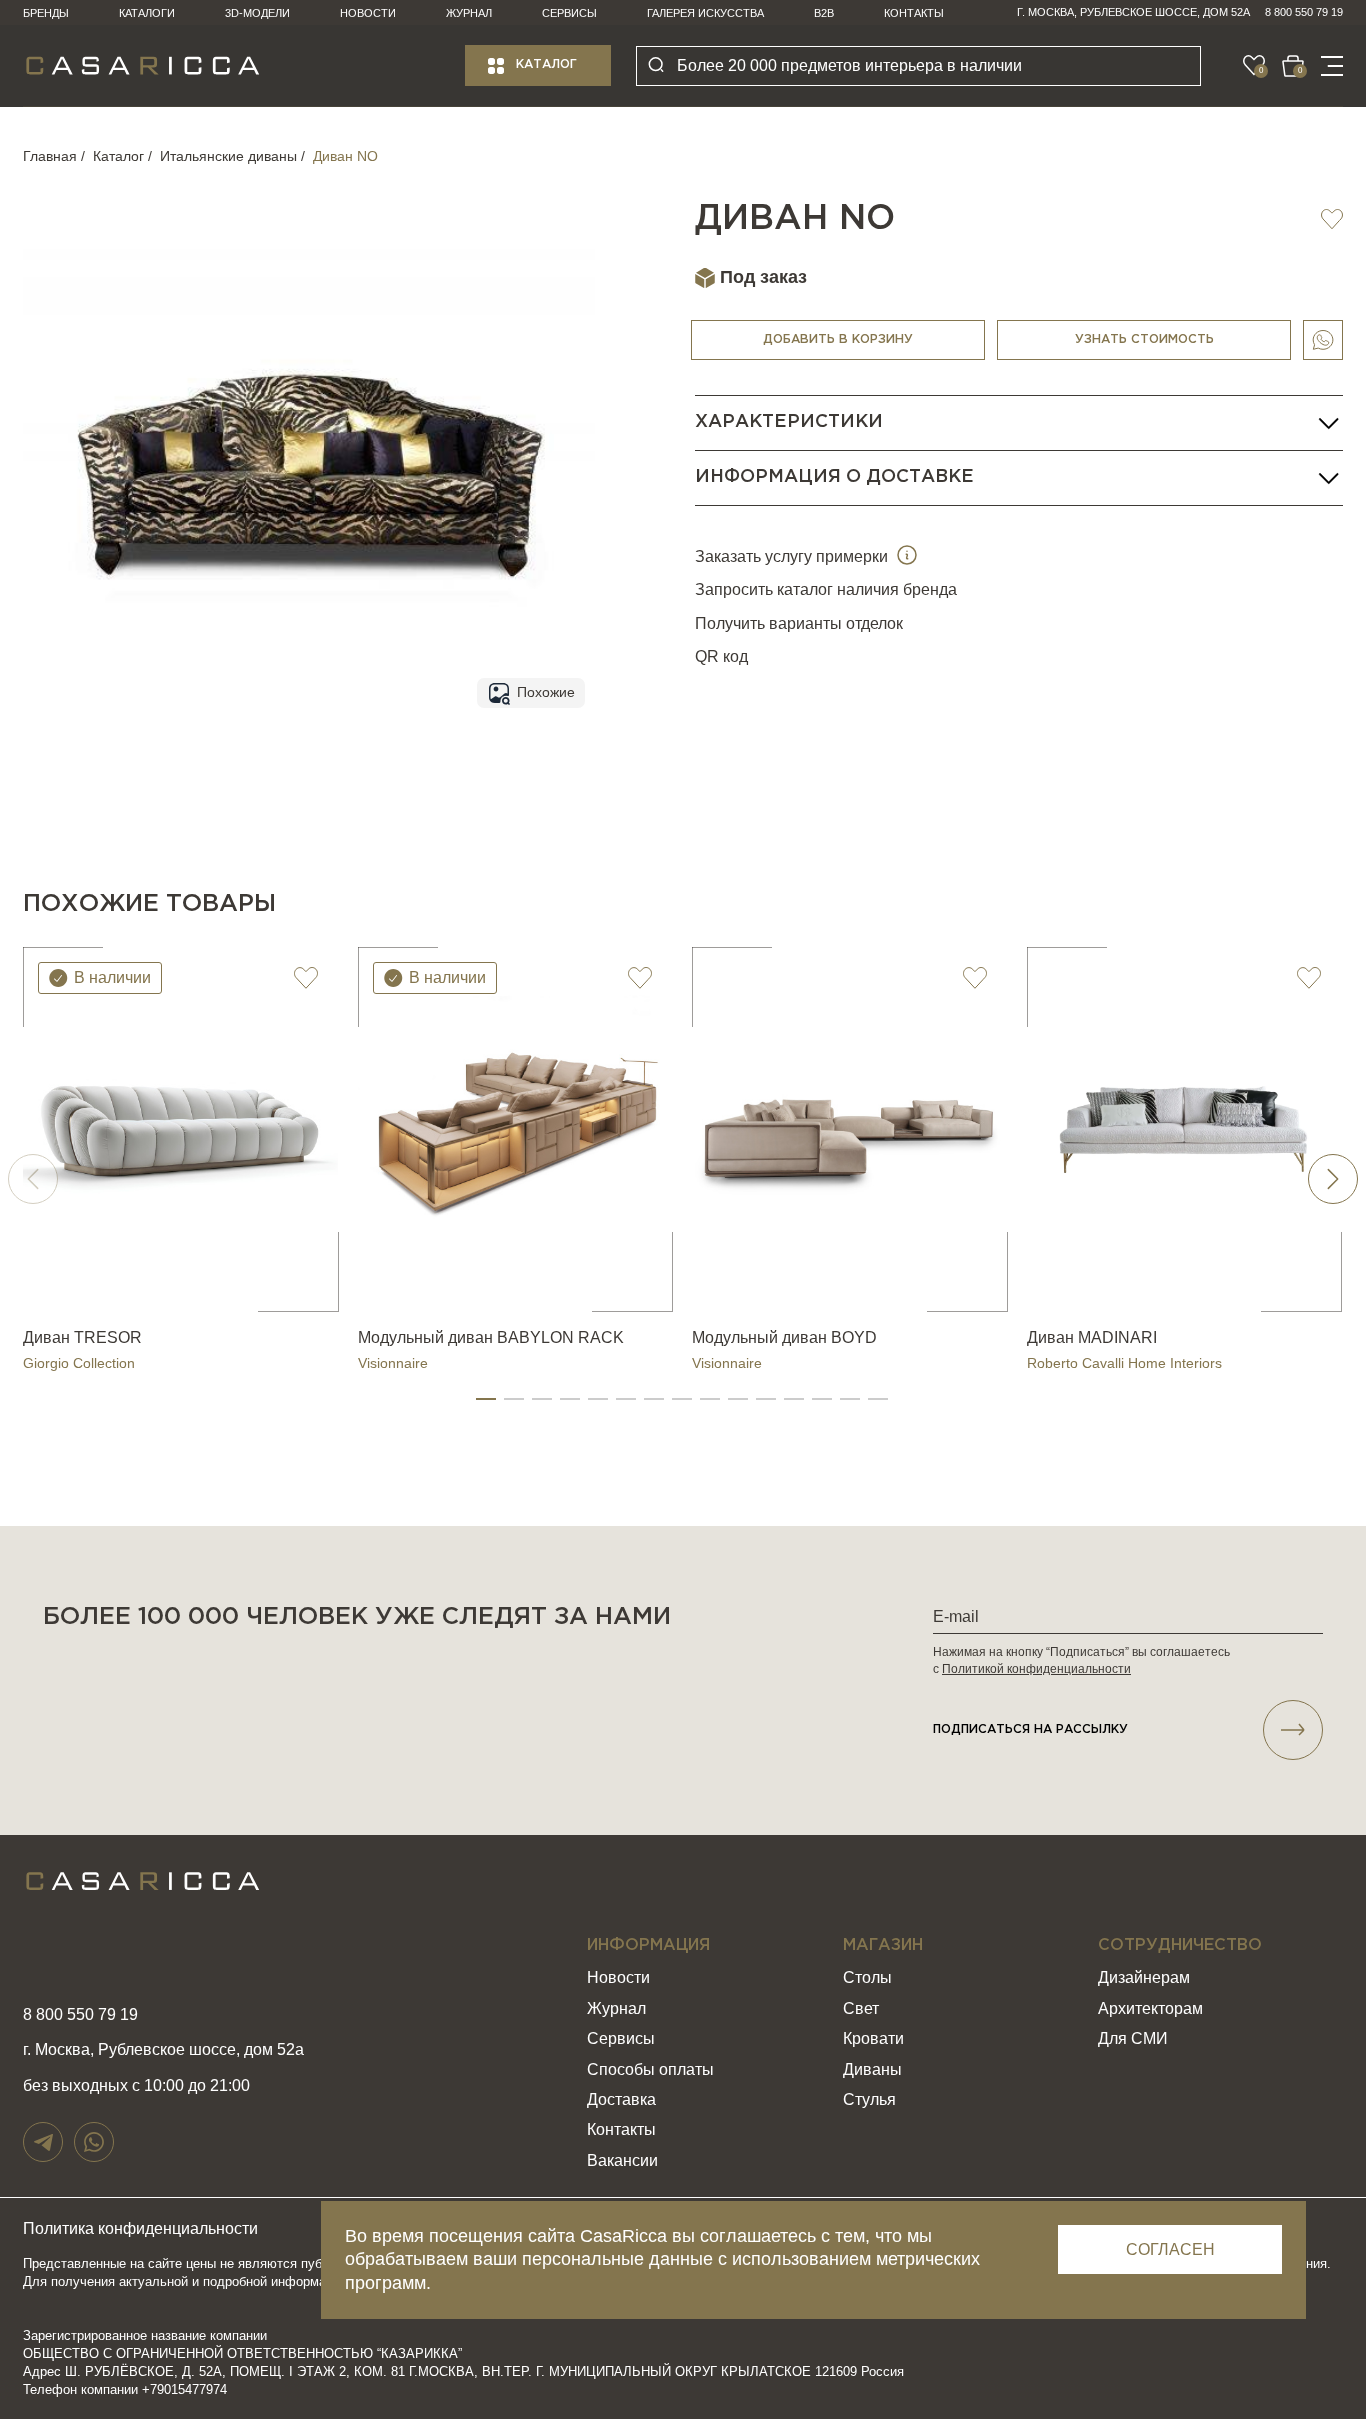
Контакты (914, 13)
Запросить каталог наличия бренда (826, 590)
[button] (486, 1399)
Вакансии (622, 2160)
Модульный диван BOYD (784, 1337)
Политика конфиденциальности (140, 2228)
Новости (368, 13)
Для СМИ (1133, 2038)
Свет (861, 2008)
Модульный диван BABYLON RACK (491, 1337)
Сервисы (569, 13)
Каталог (546, 64)
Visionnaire (393, 1363)
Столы (867, 1977)
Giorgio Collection (79, 1363)
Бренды (46, 13)
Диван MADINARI (1092, 1337)
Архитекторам (1150, 2008)
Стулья (869, 2099)
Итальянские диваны (228, 156)
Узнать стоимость (1144, 339)
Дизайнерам (1144, 1977)
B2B (824, 13)
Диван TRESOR (82, 1337)
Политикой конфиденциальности (1036, 1669)
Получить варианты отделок (799, 623)
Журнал (469, 13)
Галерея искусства (705, 13)
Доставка (621, 2099)
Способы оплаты (650, 2069)
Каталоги (147, 13)
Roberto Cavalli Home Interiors (1124, 1363)
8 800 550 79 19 (1304, 12)
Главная (50, 156)
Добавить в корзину (838, 339)
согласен (1170, 2249)
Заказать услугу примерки (793, 556)
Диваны (872, 2069)
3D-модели (257, 13)
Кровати (873, 2038)
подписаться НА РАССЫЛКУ (1030, 1729)
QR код (721, 656)
